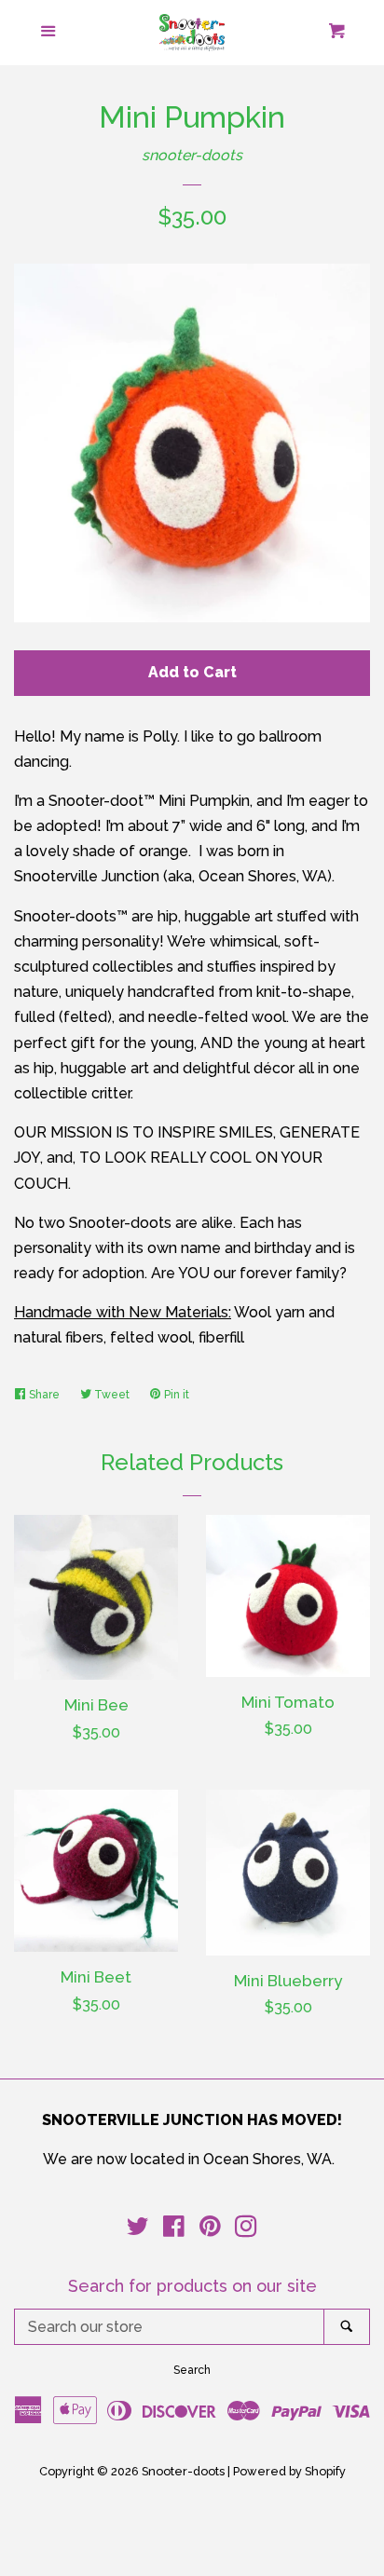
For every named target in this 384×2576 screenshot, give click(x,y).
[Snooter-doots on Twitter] (138, 2230)
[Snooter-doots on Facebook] (174, 2230)
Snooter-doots (183, 2471)
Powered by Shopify (289, 2471)
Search (192, 2370)
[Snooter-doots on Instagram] (246, 2230)
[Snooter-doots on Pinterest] (210, 2230)
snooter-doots (192, 155)
